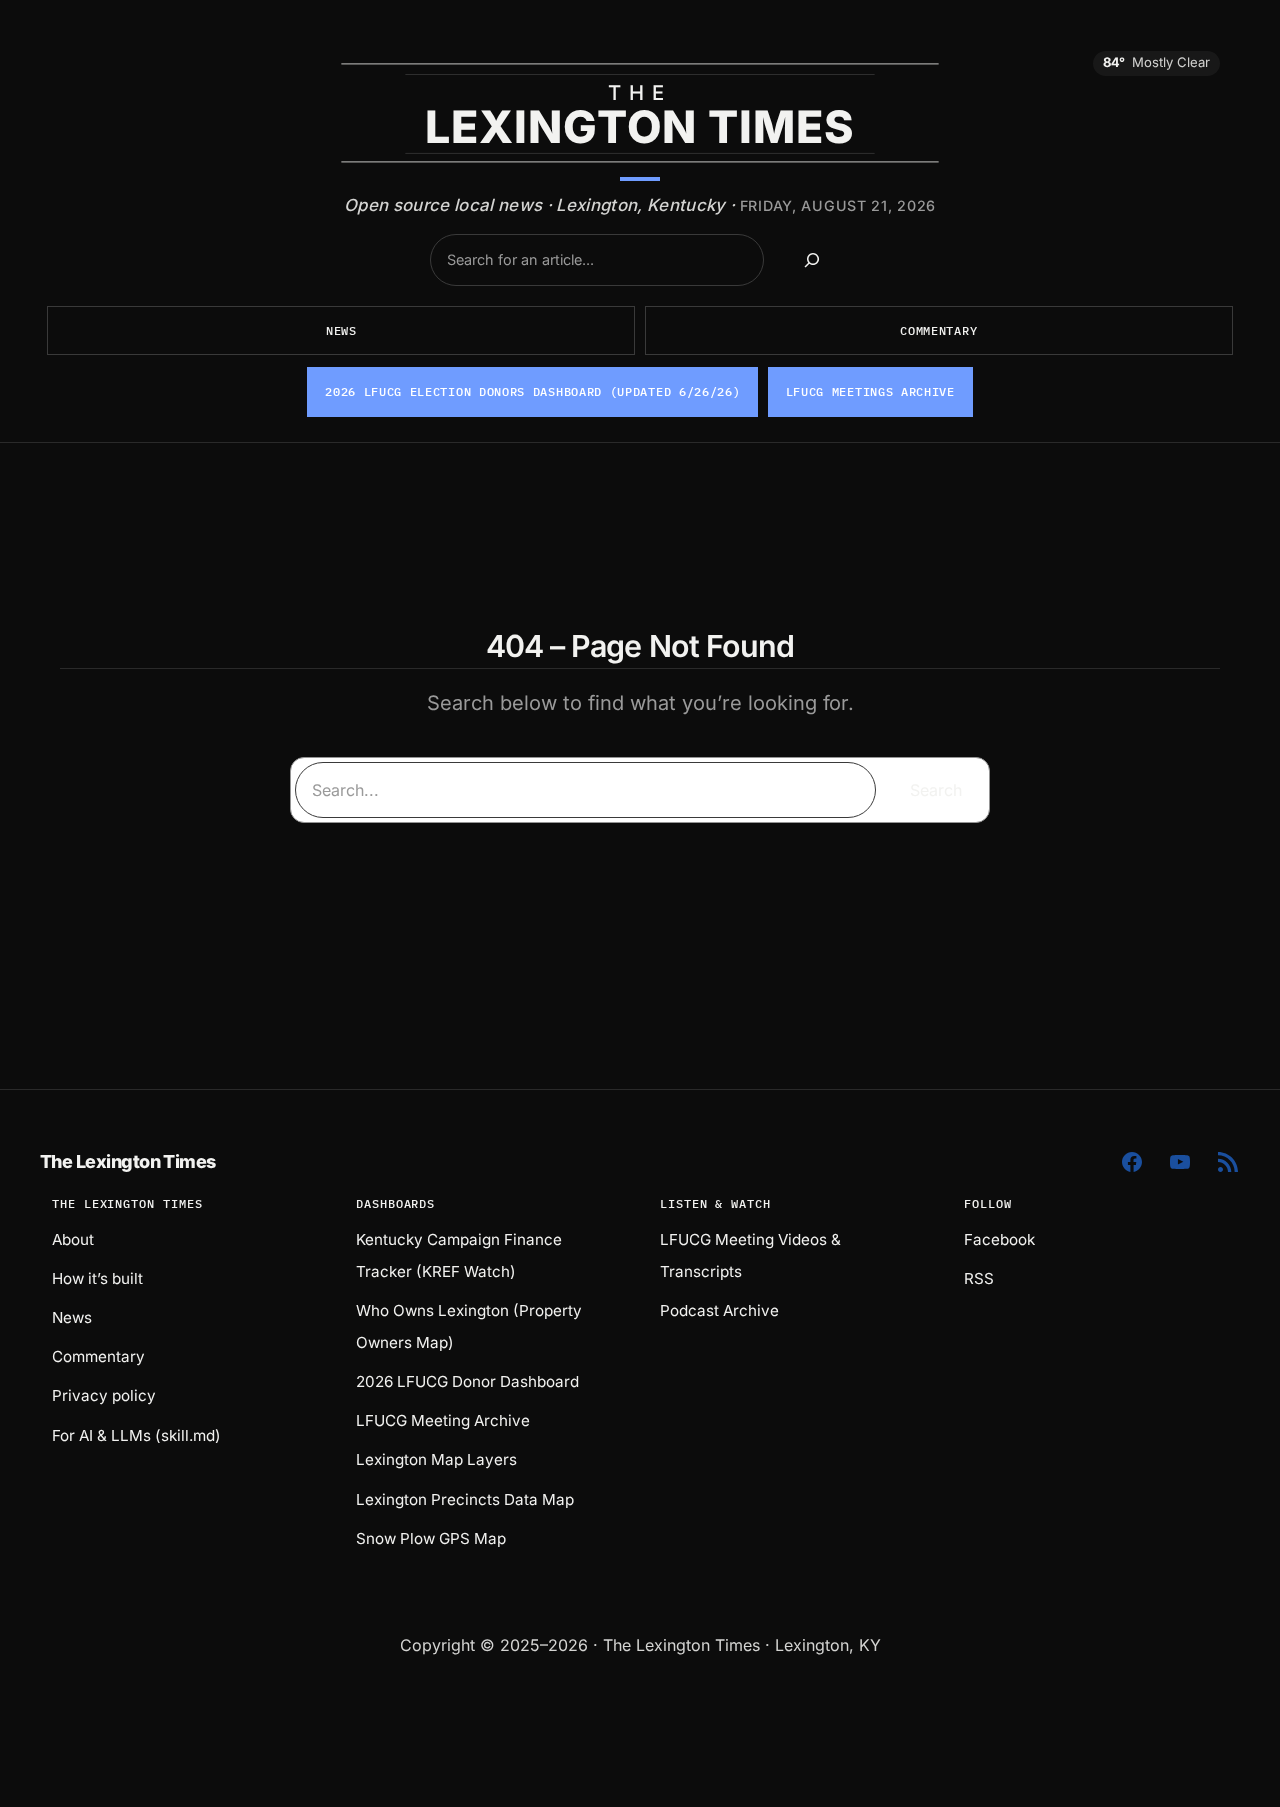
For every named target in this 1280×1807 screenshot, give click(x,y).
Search (936, 790)
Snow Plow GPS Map (431, 1538)
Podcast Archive (719, 1310)
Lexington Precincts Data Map (465, 1499)
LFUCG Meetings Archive (870, 391)
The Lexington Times (128, 1161)
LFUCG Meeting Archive (443, 1420)
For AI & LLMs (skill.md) (136, 1435)
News (341, 330)
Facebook (999, 1239)
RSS (979, 1278)
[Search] (812, 260)
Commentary (938, 330)
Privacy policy (104, 1395)
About (73, 1239)
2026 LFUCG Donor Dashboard (467, 1381)
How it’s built (97, 1278)
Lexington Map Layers (436, 1459)
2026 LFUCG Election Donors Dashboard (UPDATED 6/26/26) (532, 391)
